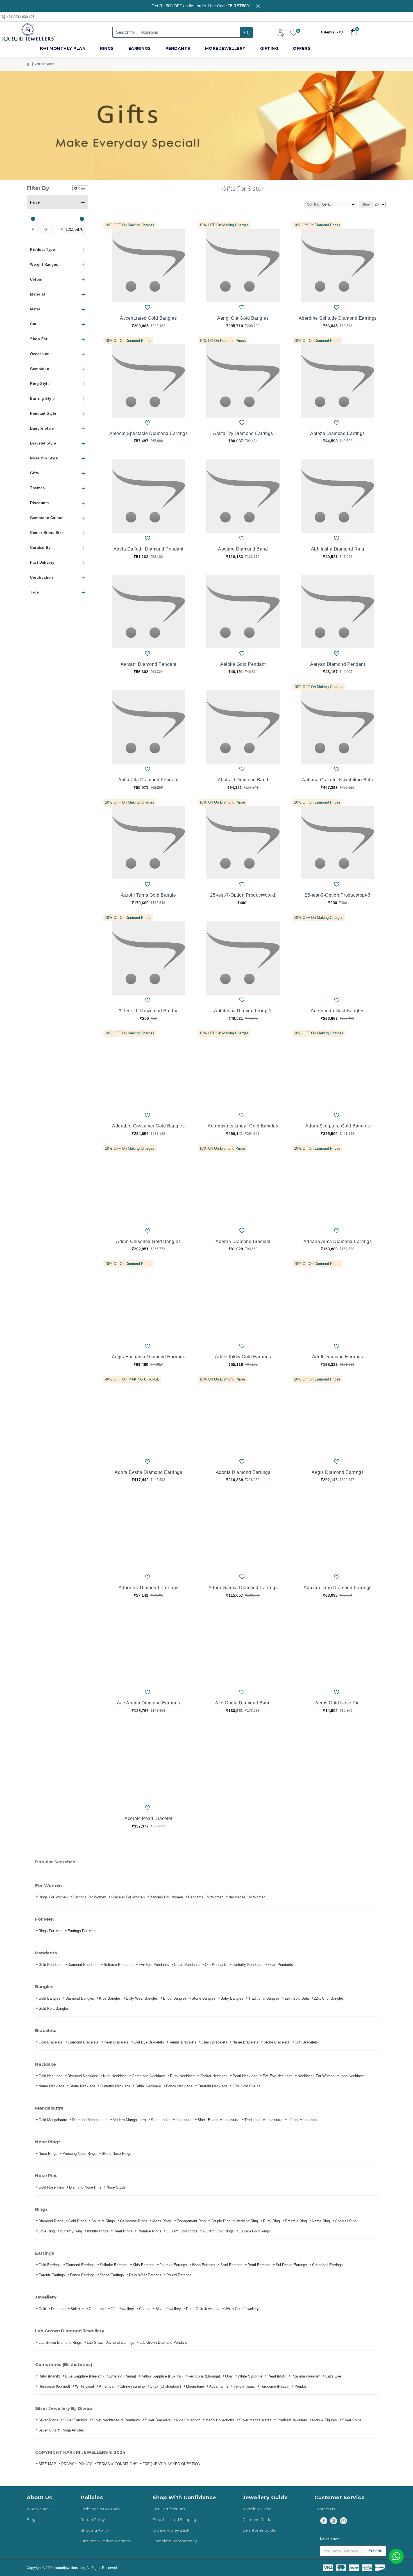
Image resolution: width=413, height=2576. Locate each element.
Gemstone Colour (46, 518)
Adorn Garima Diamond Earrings (243, 1588)
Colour (36, 279)
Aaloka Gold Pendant (243, 664)
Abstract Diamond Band (243, 780)
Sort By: (313, 204)
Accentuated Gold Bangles (148, 318)
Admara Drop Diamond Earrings (338, 1588)
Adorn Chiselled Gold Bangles (148, 1241)
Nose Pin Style (44, 458)
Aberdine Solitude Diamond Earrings (338, 318)
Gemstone (39, 369)
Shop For (39, 339)
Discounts (39, 503)
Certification (42, 577)
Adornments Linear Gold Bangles (243, 1126)
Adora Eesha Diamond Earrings (148, 1472)
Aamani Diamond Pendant (148, 664)
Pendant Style (43, 413)
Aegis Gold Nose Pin (338, 1703)
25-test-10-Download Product (149, 1011)
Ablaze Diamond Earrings (338, 433)
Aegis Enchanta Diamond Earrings (149, 1357)
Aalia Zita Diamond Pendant (148, 780)
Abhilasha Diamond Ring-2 (243, 1011)
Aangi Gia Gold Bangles (243, 318)
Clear (82, 188)
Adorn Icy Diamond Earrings (148, 1588)
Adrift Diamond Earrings (338, 1357)
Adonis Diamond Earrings (243, 1472)
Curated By (40, 548)
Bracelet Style (43, 443)
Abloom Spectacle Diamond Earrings (149, 433)
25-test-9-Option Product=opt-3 (338, 895)
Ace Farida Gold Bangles (338, 1011)
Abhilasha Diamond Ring (338, 549)
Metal (35, 309)
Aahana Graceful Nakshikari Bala (338, 780)
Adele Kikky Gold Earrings (243, 1357)
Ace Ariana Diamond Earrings (148, 1703)
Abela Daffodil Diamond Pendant (148, 549)
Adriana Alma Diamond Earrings (338, 1241)
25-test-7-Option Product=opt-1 (243, 895)
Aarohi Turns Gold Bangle (148, 895)
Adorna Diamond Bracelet (243, 1241)
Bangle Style (42, 428)
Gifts (35, 473)
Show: (367, 204)
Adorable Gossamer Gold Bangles (148, 1126)
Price (35, 202)
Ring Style (40, 384)
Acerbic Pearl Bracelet (148, 1818)
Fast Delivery (42, 562)
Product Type (42, 250)
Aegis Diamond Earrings (338, 1472)
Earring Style (42, 399)
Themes (37, 488)
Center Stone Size (47, 533)
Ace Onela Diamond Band (243, 1703)
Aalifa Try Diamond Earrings (243, 433)
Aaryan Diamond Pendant (338, 664)
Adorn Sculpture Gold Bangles (338, 1126)
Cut (33, 324)
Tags (34, 592)
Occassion (40, 354)
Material (38, 294)
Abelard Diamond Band (243, 549)
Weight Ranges (44, 264)
